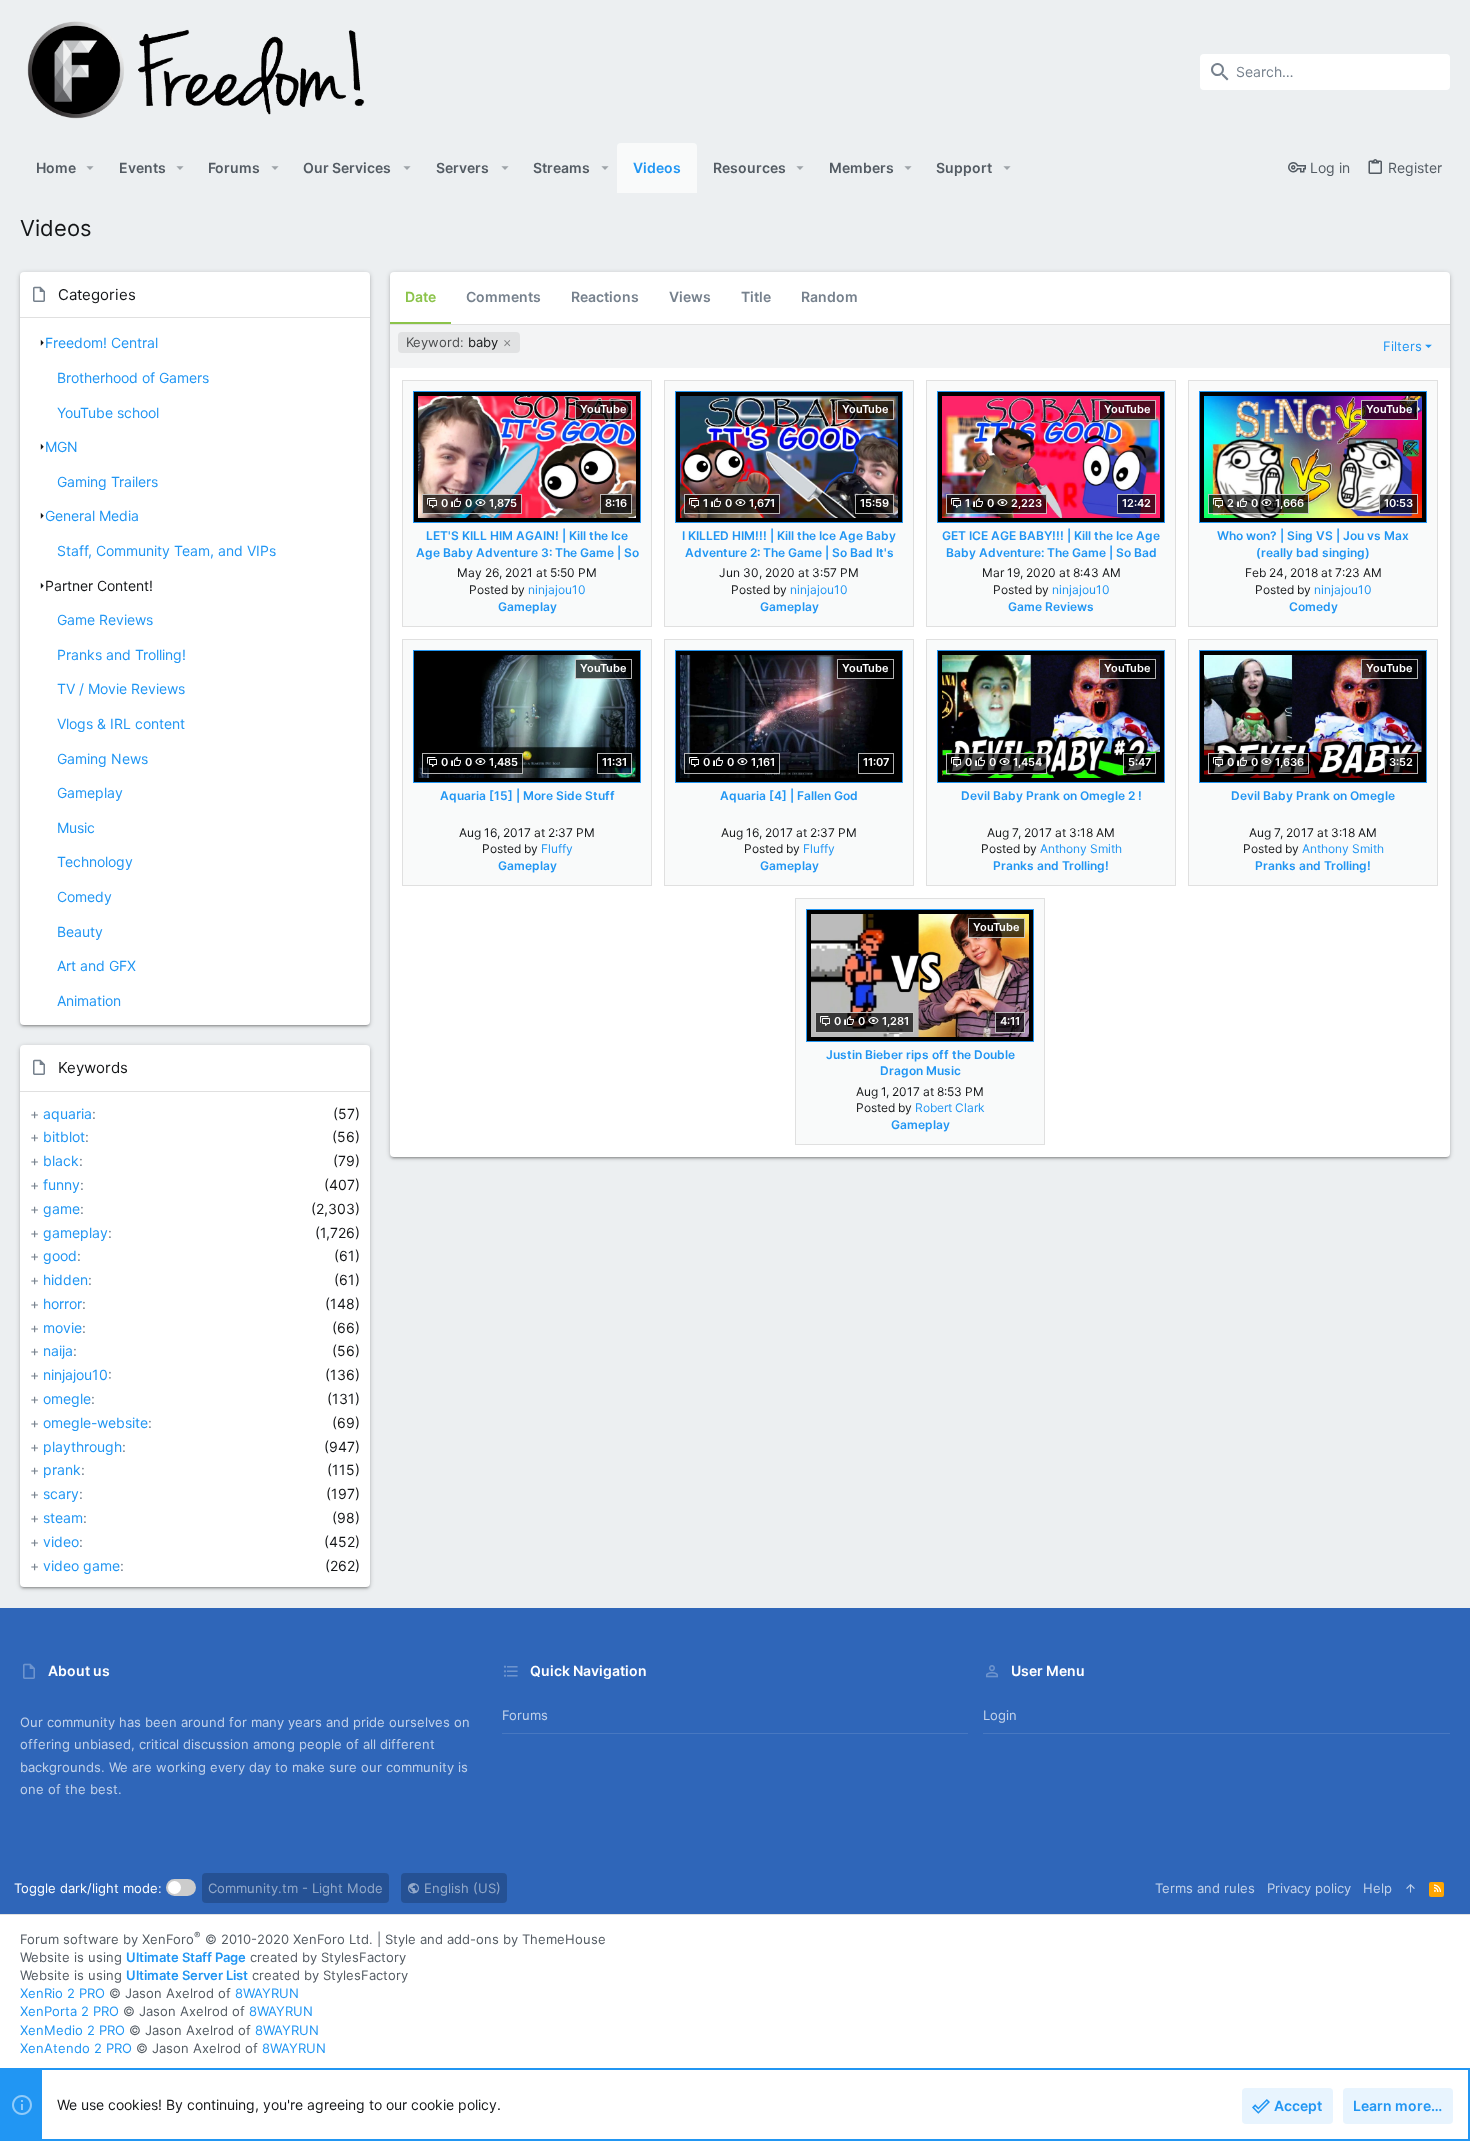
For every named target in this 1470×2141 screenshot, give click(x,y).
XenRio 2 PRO (62, 1993)
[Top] (1410, 1888)
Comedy (84, 896)
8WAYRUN (267, 1993)
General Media (92, 515)
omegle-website (95, 1422)
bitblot (64, 1136)
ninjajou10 (75, 1374)
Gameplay (90, 792)
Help (1377, 1888)
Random (829, 296)
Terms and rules (1205, 1888)
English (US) (460, 1888)
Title (756, 296)
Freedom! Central (101, 342)
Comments (503, 296)
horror (62, 1303)
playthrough (82, 1446)
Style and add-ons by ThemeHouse (495, 1939)
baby (454, 342)
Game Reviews (105, 619)
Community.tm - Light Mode (295, 1888)
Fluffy (557, 848)
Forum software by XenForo (196, 1939)
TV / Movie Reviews (121, 688)
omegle (67, 1398)
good (60, 1255)
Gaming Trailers (107, 481)
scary (61, 1493)
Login (1000, 1715)
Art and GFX (96, 965)
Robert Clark (950, 1107)
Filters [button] (1402, 346)
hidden (65, 1279)
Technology (95, 861)
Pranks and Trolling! (121, 654)
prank (62, 1469)
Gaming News (102, 758)
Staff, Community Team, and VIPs (166, 550)
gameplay (75, 1232)
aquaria (67, 1113)
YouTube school (108, 412)
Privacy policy (1309, 1888)
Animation (89, 1000)
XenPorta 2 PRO (69, 2011)
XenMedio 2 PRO (72, 2030)
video (61, 1541)
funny (61, 1184)
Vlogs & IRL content (121, 723)
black (61, 1160)
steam (63, 1517)
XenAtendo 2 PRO (76, 2048)
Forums (525, 1715)
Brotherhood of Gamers (133, 377)
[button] (90, 168)
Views (690, 296)
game (61, 1208)
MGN (61, 446)
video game (81, 1565)
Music (76, 827)
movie (62, 1327)
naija (58, 1350)
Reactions (605, 296)
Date (420, 296)
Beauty (80, 931)
